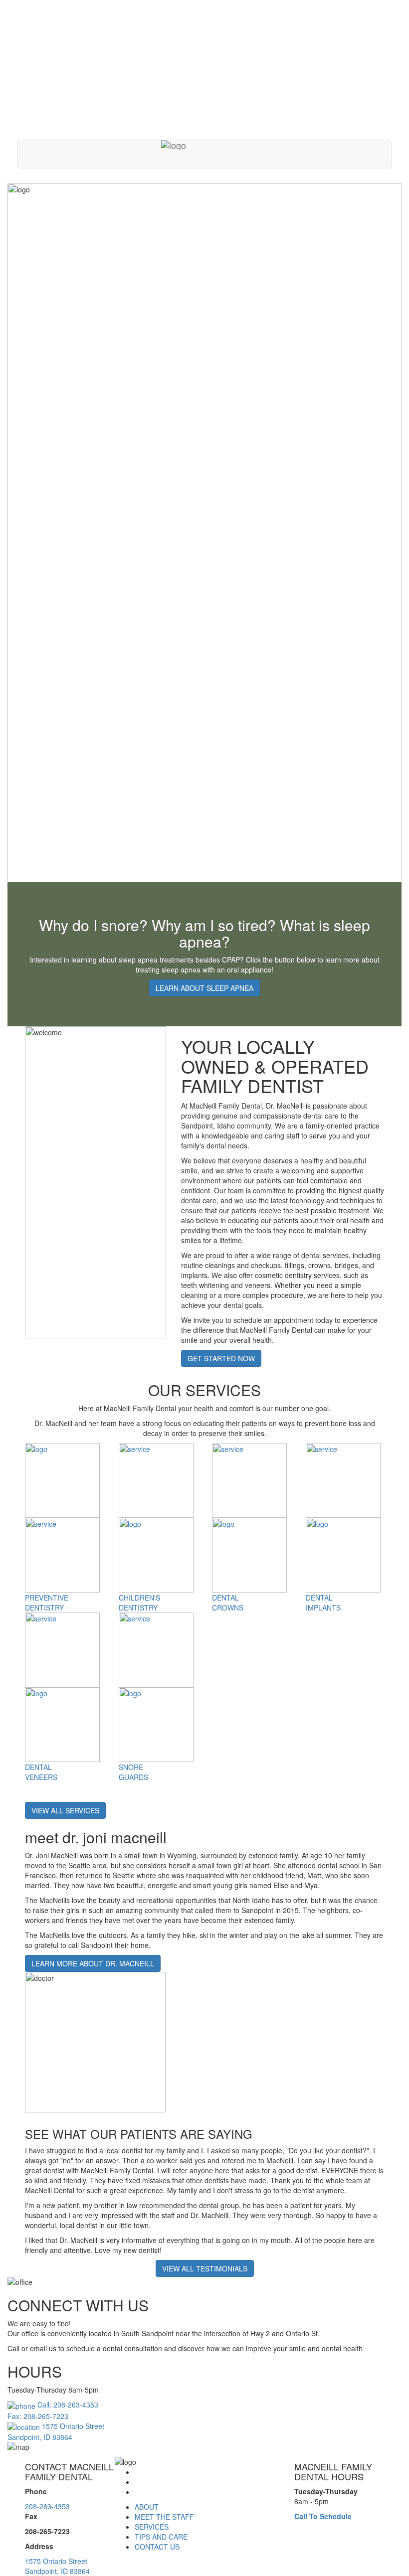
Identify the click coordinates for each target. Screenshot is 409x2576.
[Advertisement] (204, 70)
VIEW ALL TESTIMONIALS (205, 2268)
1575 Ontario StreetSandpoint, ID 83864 (57, 2566)
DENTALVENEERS (41, 1772)
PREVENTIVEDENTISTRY (47, 1603)
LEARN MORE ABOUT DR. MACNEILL (93, 1963)
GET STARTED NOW (221, 1358)
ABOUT (147, 2507)
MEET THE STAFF (164, 2517)
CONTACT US (157, 2547)
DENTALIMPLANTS (323, 1603)
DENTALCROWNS (228, 1603)
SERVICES (152, 2527)
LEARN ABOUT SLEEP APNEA (204, 988)
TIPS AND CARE (161, 2537)
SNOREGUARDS (133, 1772)
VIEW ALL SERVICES (65, 1810)
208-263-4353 (47, 2506)
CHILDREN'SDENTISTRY (139, 1603)
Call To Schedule (323, 2516)
